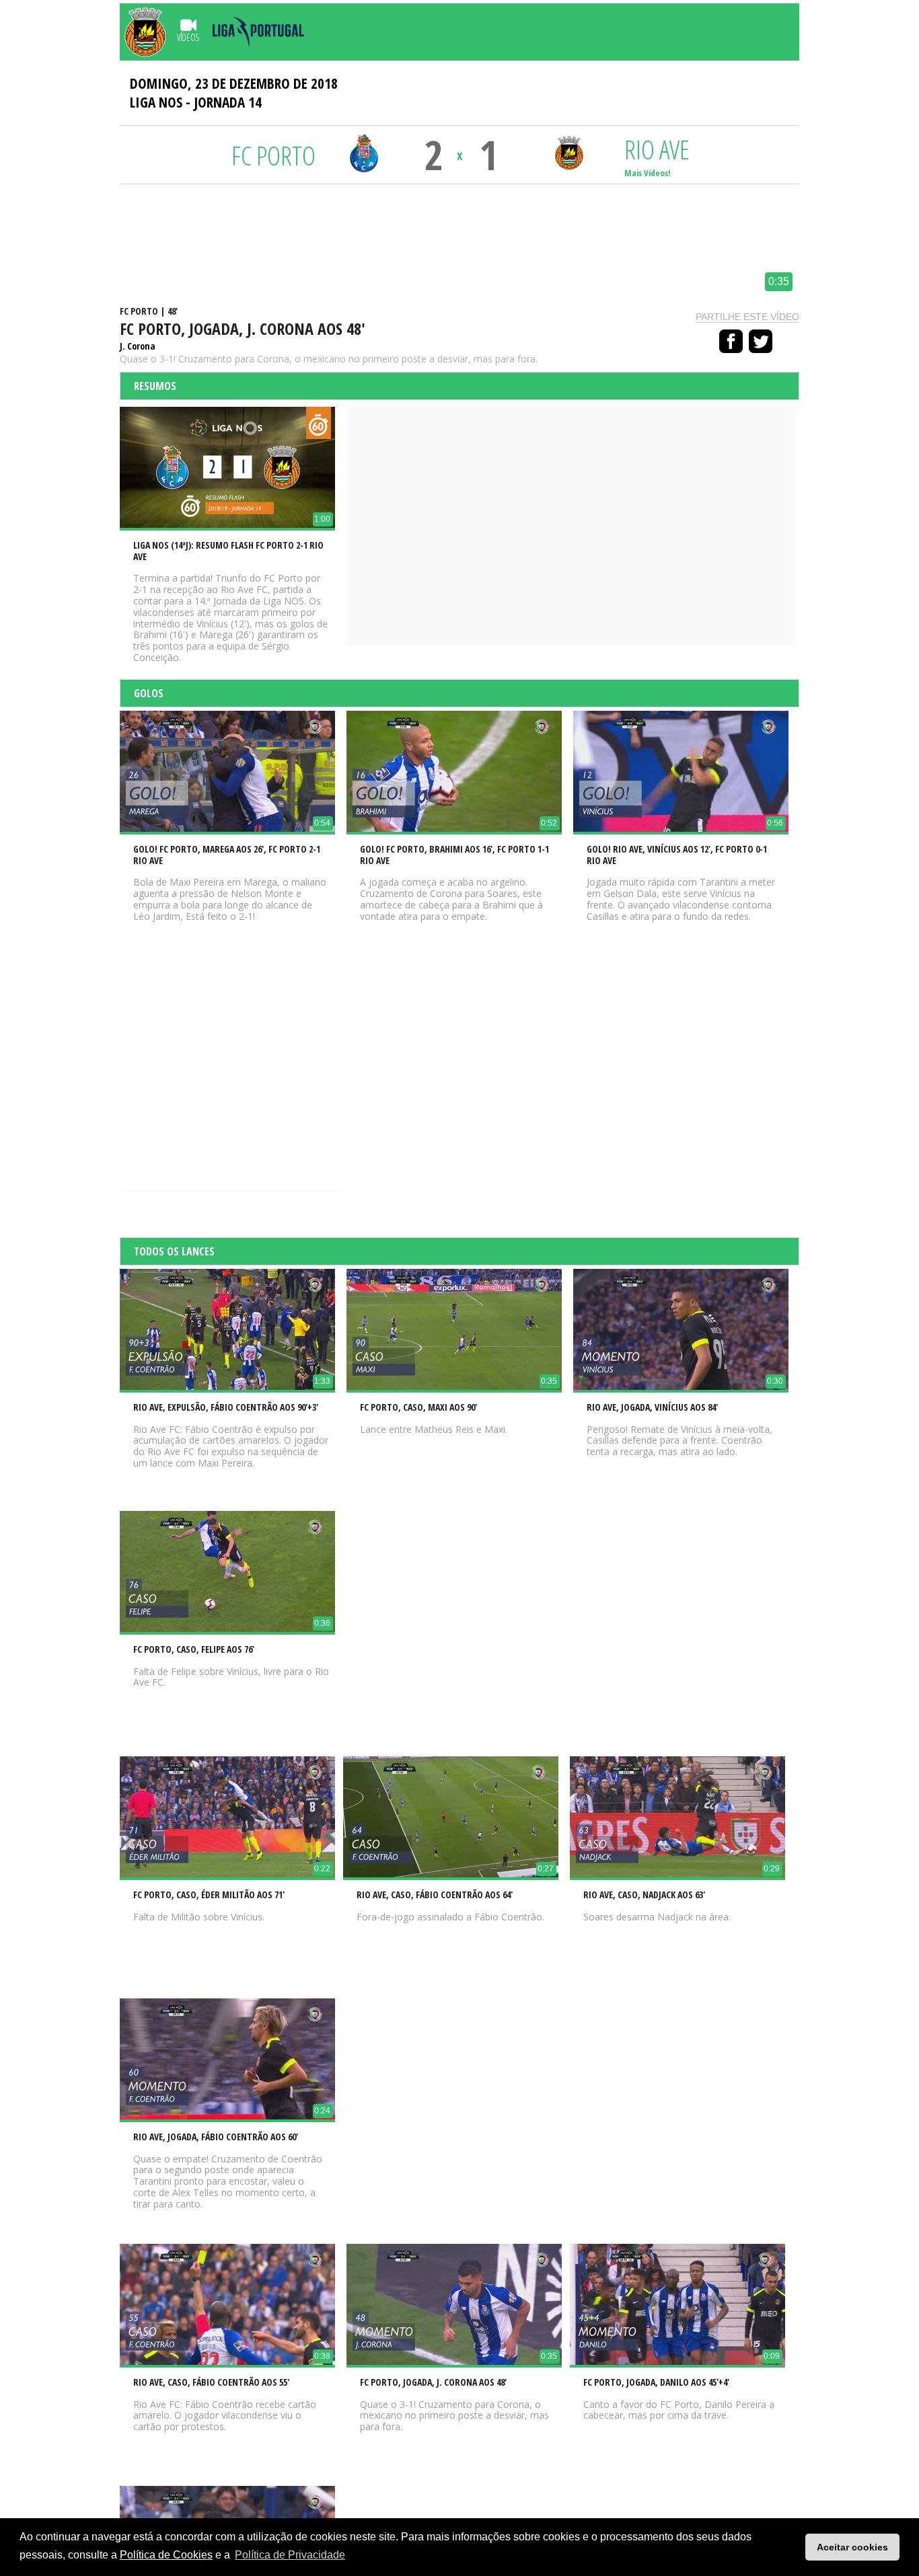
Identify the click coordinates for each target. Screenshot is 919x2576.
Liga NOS (156, 102)
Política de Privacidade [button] (290, 2555)
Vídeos (188, 37)
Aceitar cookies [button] (852, 2547)
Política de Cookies (166, 2555)
